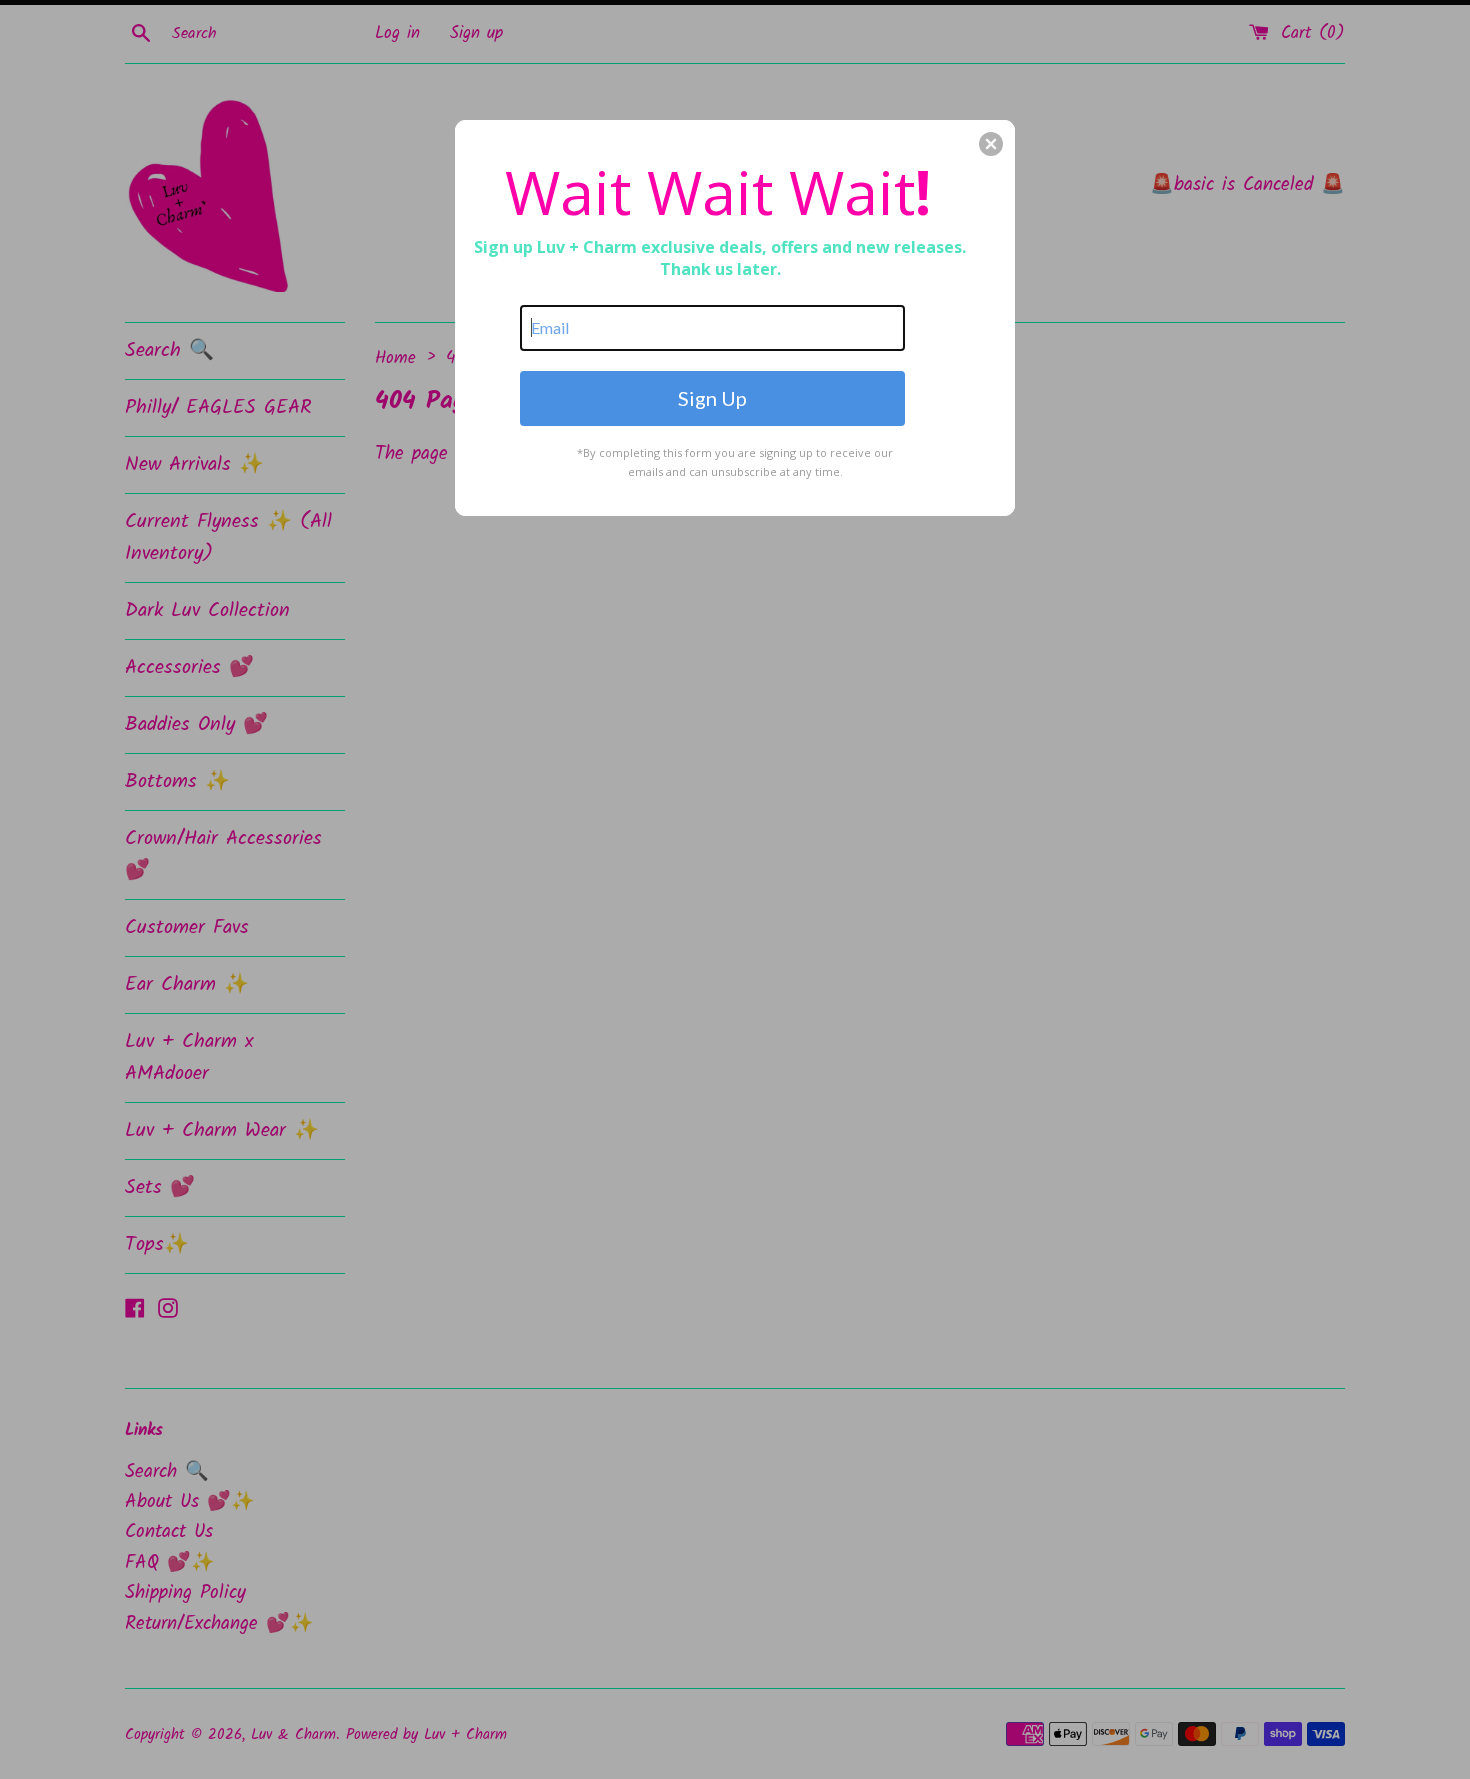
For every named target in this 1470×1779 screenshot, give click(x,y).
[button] (991, 144)
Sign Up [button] (712, 398)
